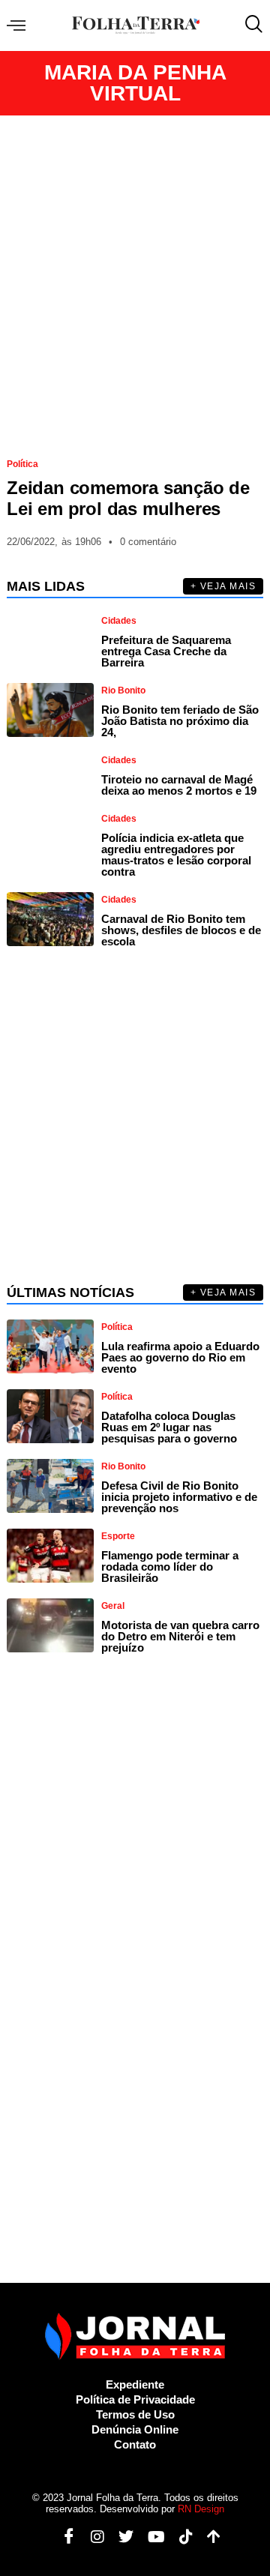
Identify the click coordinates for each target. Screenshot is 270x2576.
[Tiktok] (180, 2537)
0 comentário (148, 542)
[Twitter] (120, 2537)
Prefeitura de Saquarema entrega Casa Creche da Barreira (166, 651)
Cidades (119, 621)
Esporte (118, 1536)
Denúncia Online (135, 2429)
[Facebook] (63, 2537)
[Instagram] (92, 2537)
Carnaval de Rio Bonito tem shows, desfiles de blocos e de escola (181, 930)
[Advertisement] (135, 280)
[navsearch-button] (250, 25)
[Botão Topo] (208, 2537)
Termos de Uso (135, 2414)
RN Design (201, 2509)
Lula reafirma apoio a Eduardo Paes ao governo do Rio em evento (180, 1357)
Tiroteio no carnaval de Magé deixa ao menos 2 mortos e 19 (179, 785)
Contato (135, 2444)
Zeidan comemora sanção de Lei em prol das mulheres (128, 498)
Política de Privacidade (135, 2399)
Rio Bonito (123, 690)
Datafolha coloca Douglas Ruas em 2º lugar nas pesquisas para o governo (169, 1427)
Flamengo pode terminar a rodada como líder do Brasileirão (170, 1567)
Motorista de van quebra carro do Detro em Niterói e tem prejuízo (180, 1636)
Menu (20, 26)
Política (22, 464)
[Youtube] (151, 2537)
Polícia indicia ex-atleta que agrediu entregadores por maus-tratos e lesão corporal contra (176, 855)
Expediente (135, 2384)
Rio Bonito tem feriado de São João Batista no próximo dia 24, (180, 721)
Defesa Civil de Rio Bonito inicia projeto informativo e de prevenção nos (179, 1497)
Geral (113, 1606)
